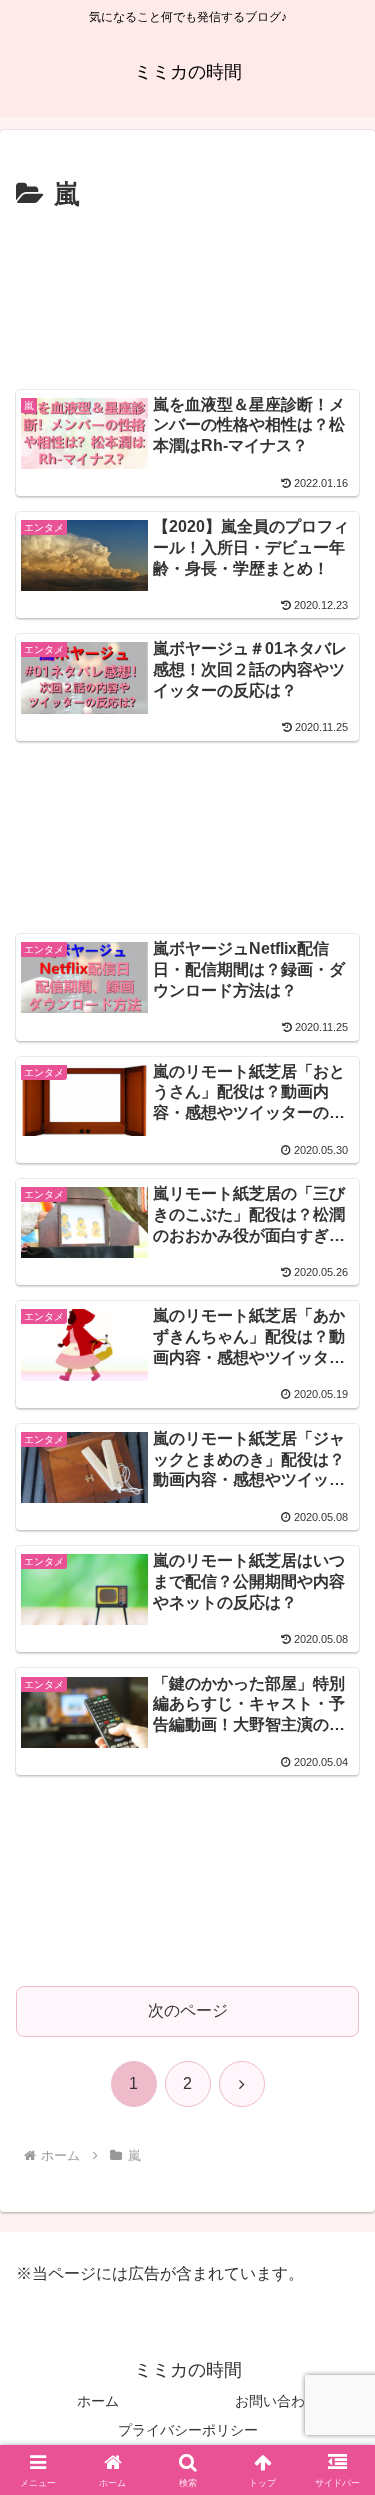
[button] (335, 2384)
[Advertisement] (187, 297)
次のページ (188, 2010)
